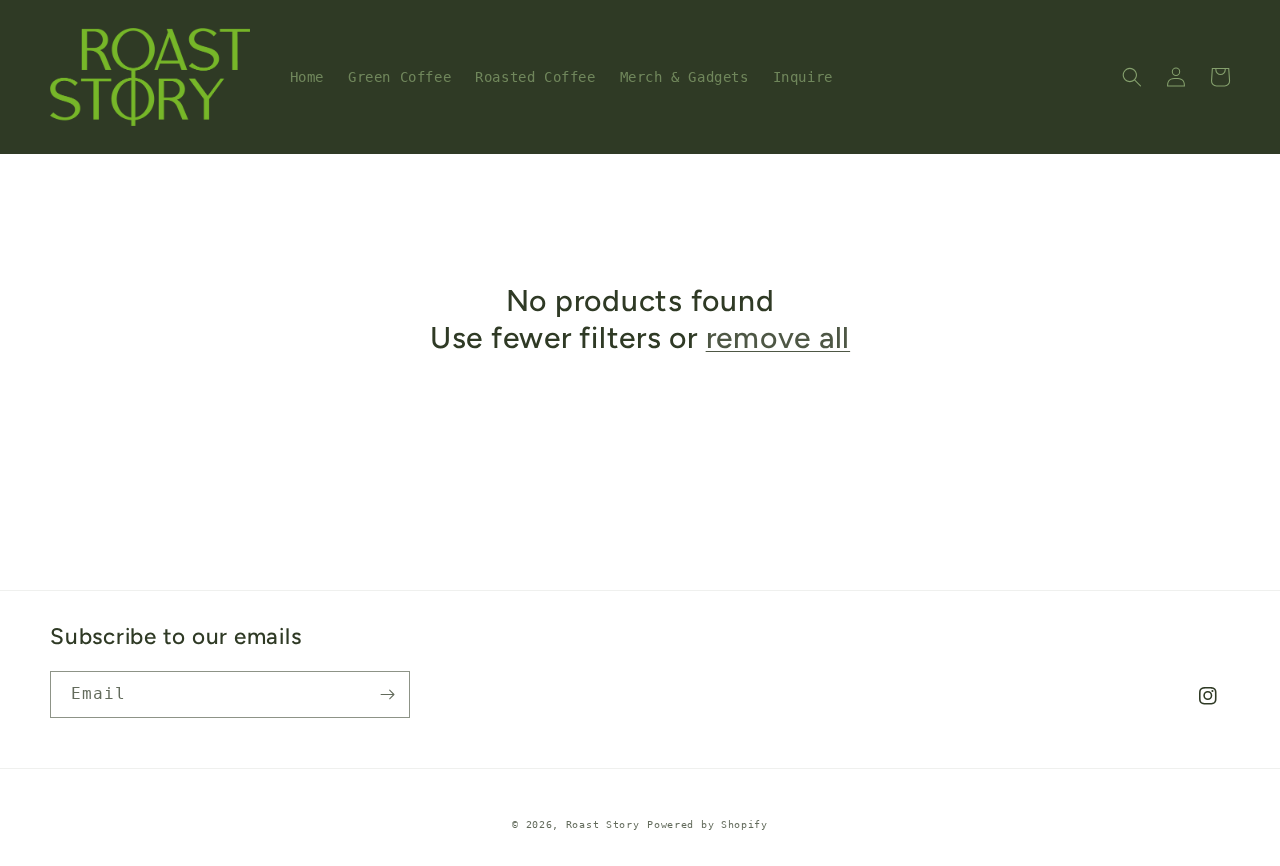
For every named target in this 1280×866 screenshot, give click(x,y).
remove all (778, 337)
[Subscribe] (387, 694)
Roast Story (603, 824)
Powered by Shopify (707, 824)
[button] (1132, 77)
